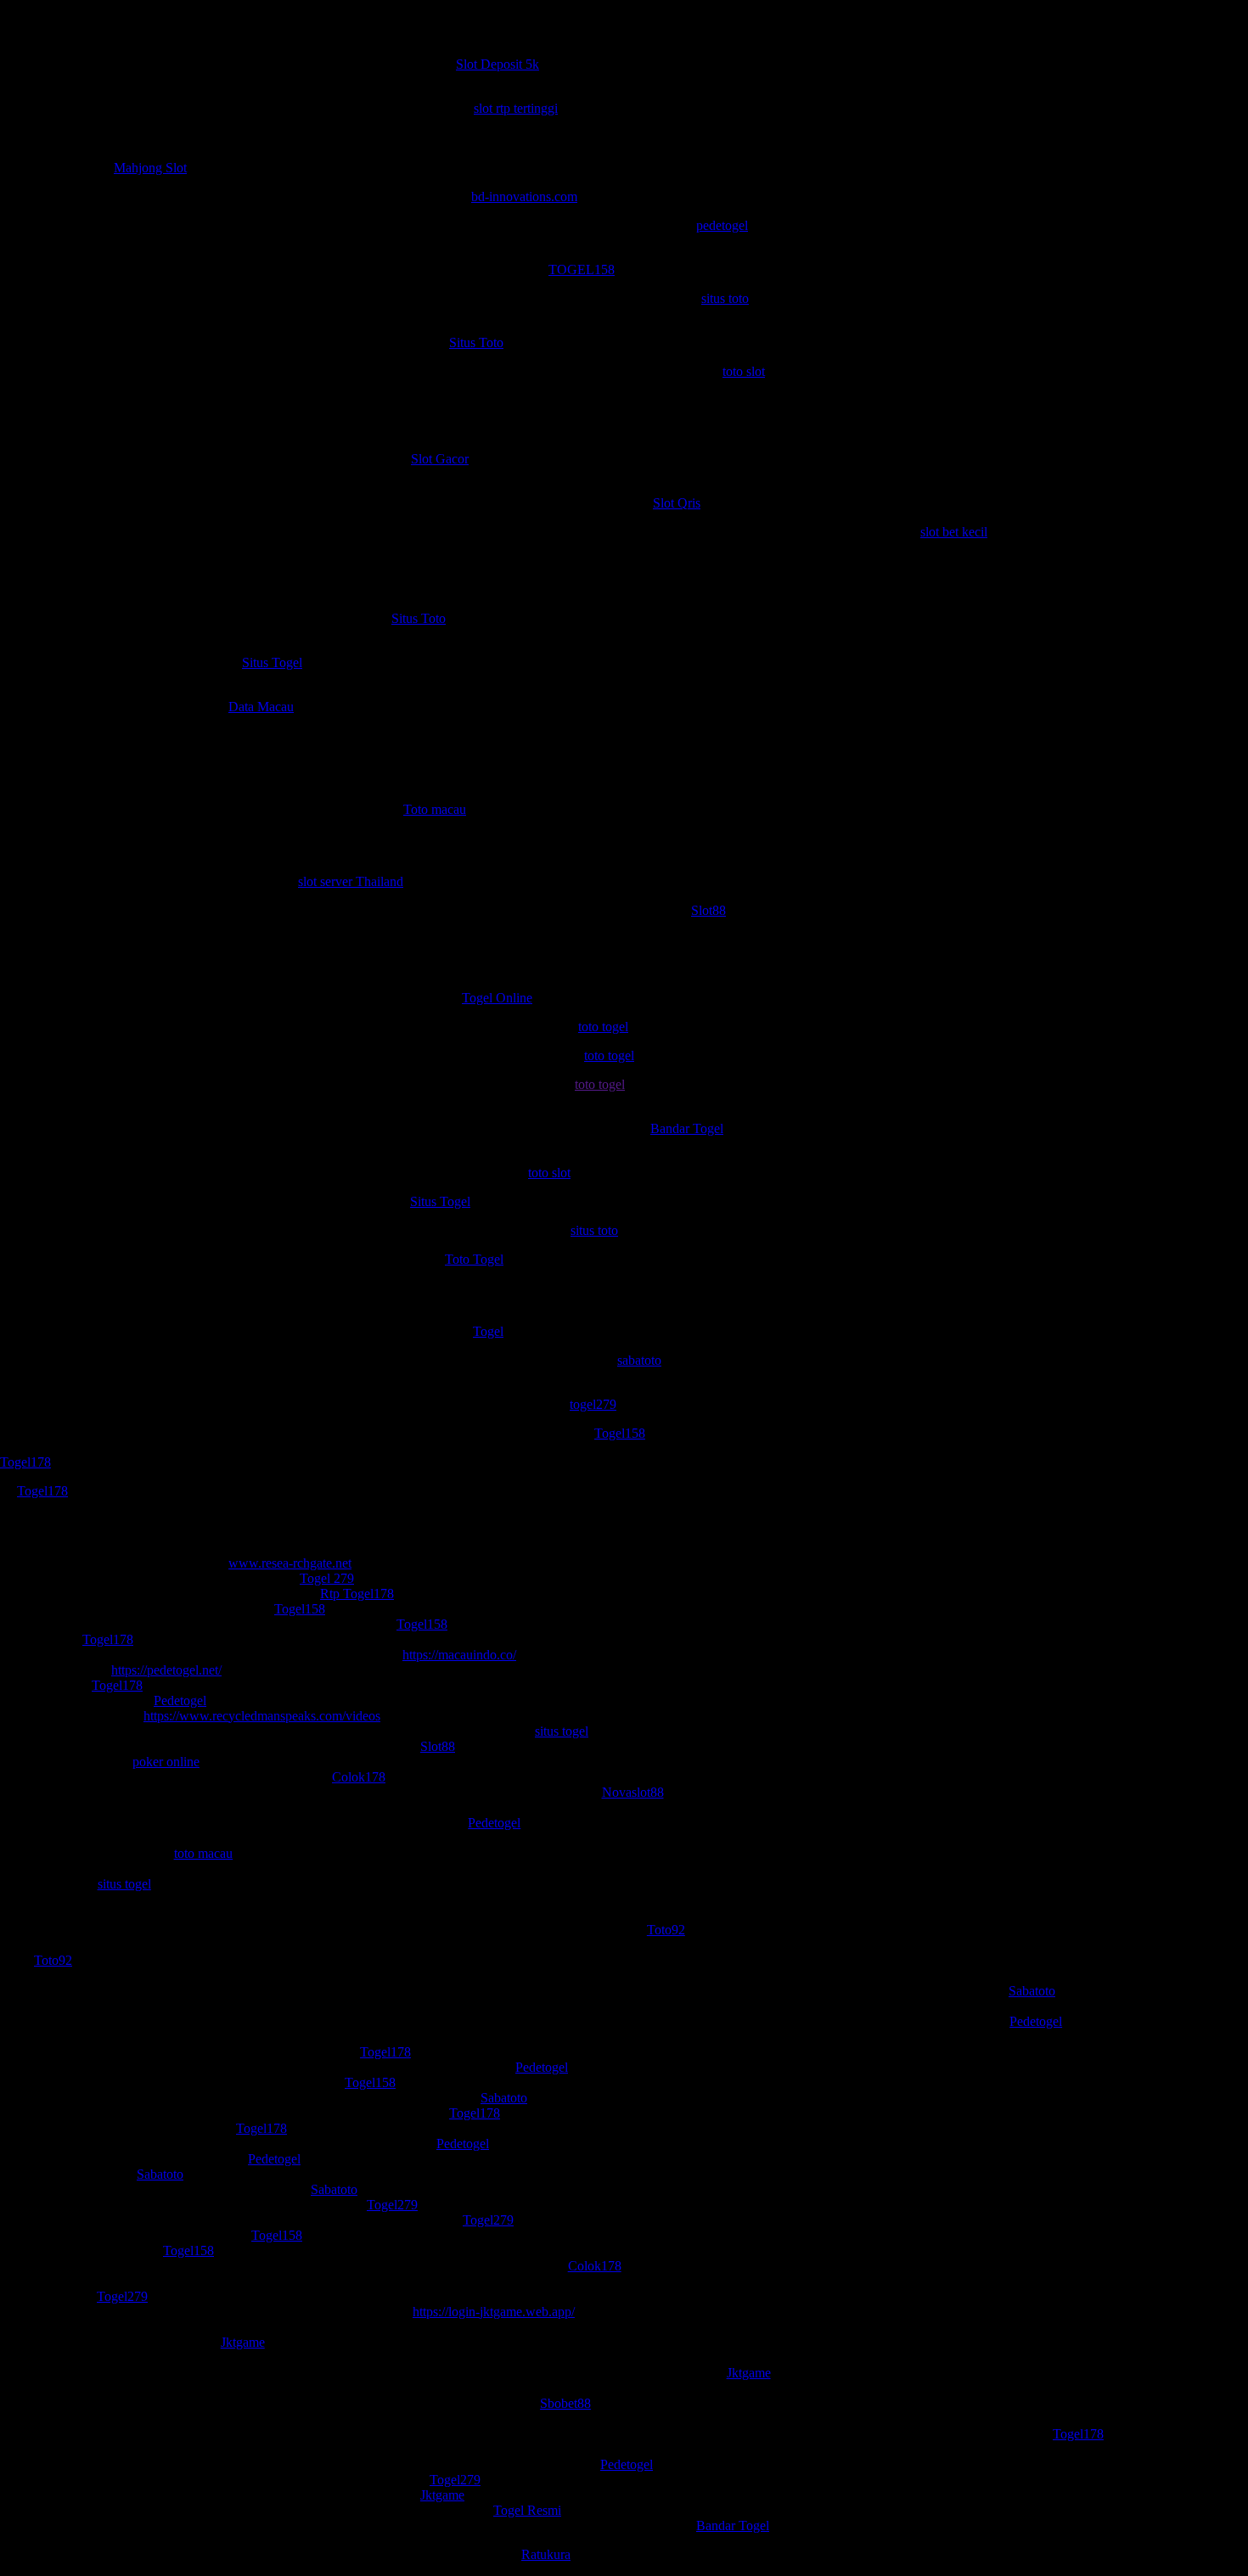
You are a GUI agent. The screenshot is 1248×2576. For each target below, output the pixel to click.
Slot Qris (677, 503)
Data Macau (261, 707)
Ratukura (546, 2554)
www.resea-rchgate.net (290, 1563)
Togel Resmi (527, 2510)
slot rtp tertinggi (516, 108)
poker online (166, 1762)
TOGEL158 (582, 269)
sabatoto (639, 1360)
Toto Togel (474, 1259)
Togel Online (497, 998)
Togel (488, 1331)
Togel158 (620, 1433)
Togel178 (25, 1462)
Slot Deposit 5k (498, 64)
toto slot (744, 371)
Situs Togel (272, 662)
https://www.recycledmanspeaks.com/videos (262, 1716)
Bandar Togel (687, 1128)
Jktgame (243, 2342)
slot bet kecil (954, 532)
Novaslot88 (633, 1792)
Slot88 (708, 910)
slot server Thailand (351, 881)
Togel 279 (327, 1578)
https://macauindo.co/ (459, 1655)
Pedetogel (180, 1700)
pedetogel (722, 225)
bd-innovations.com (524, 196)
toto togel (603, 1027)
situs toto (725, 298)
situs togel (562, 1731)
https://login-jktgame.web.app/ (494, 2312)
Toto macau (435, 809)
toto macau (204, 1853)
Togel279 (392, 2205)
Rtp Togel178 (357, 1594)
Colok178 (359, 1777)
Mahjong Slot (150, 168)
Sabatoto (1032, 1991)
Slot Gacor (440, 459)
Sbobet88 (565, 2403)
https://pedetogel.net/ (166, 1670)
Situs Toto (476, 342)
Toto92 (666, 1930)
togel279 (593, 1404)
